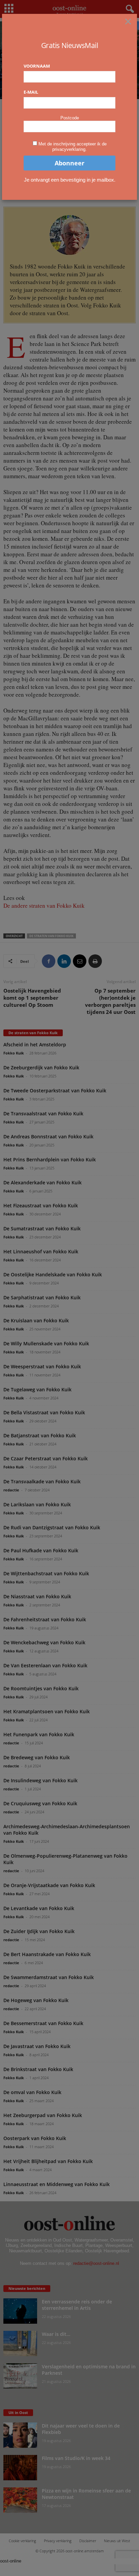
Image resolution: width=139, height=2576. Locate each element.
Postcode (70, 118)
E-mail (31, 92)
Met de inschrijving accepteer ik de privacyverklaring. (73, 147)
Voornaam (37, 66)
